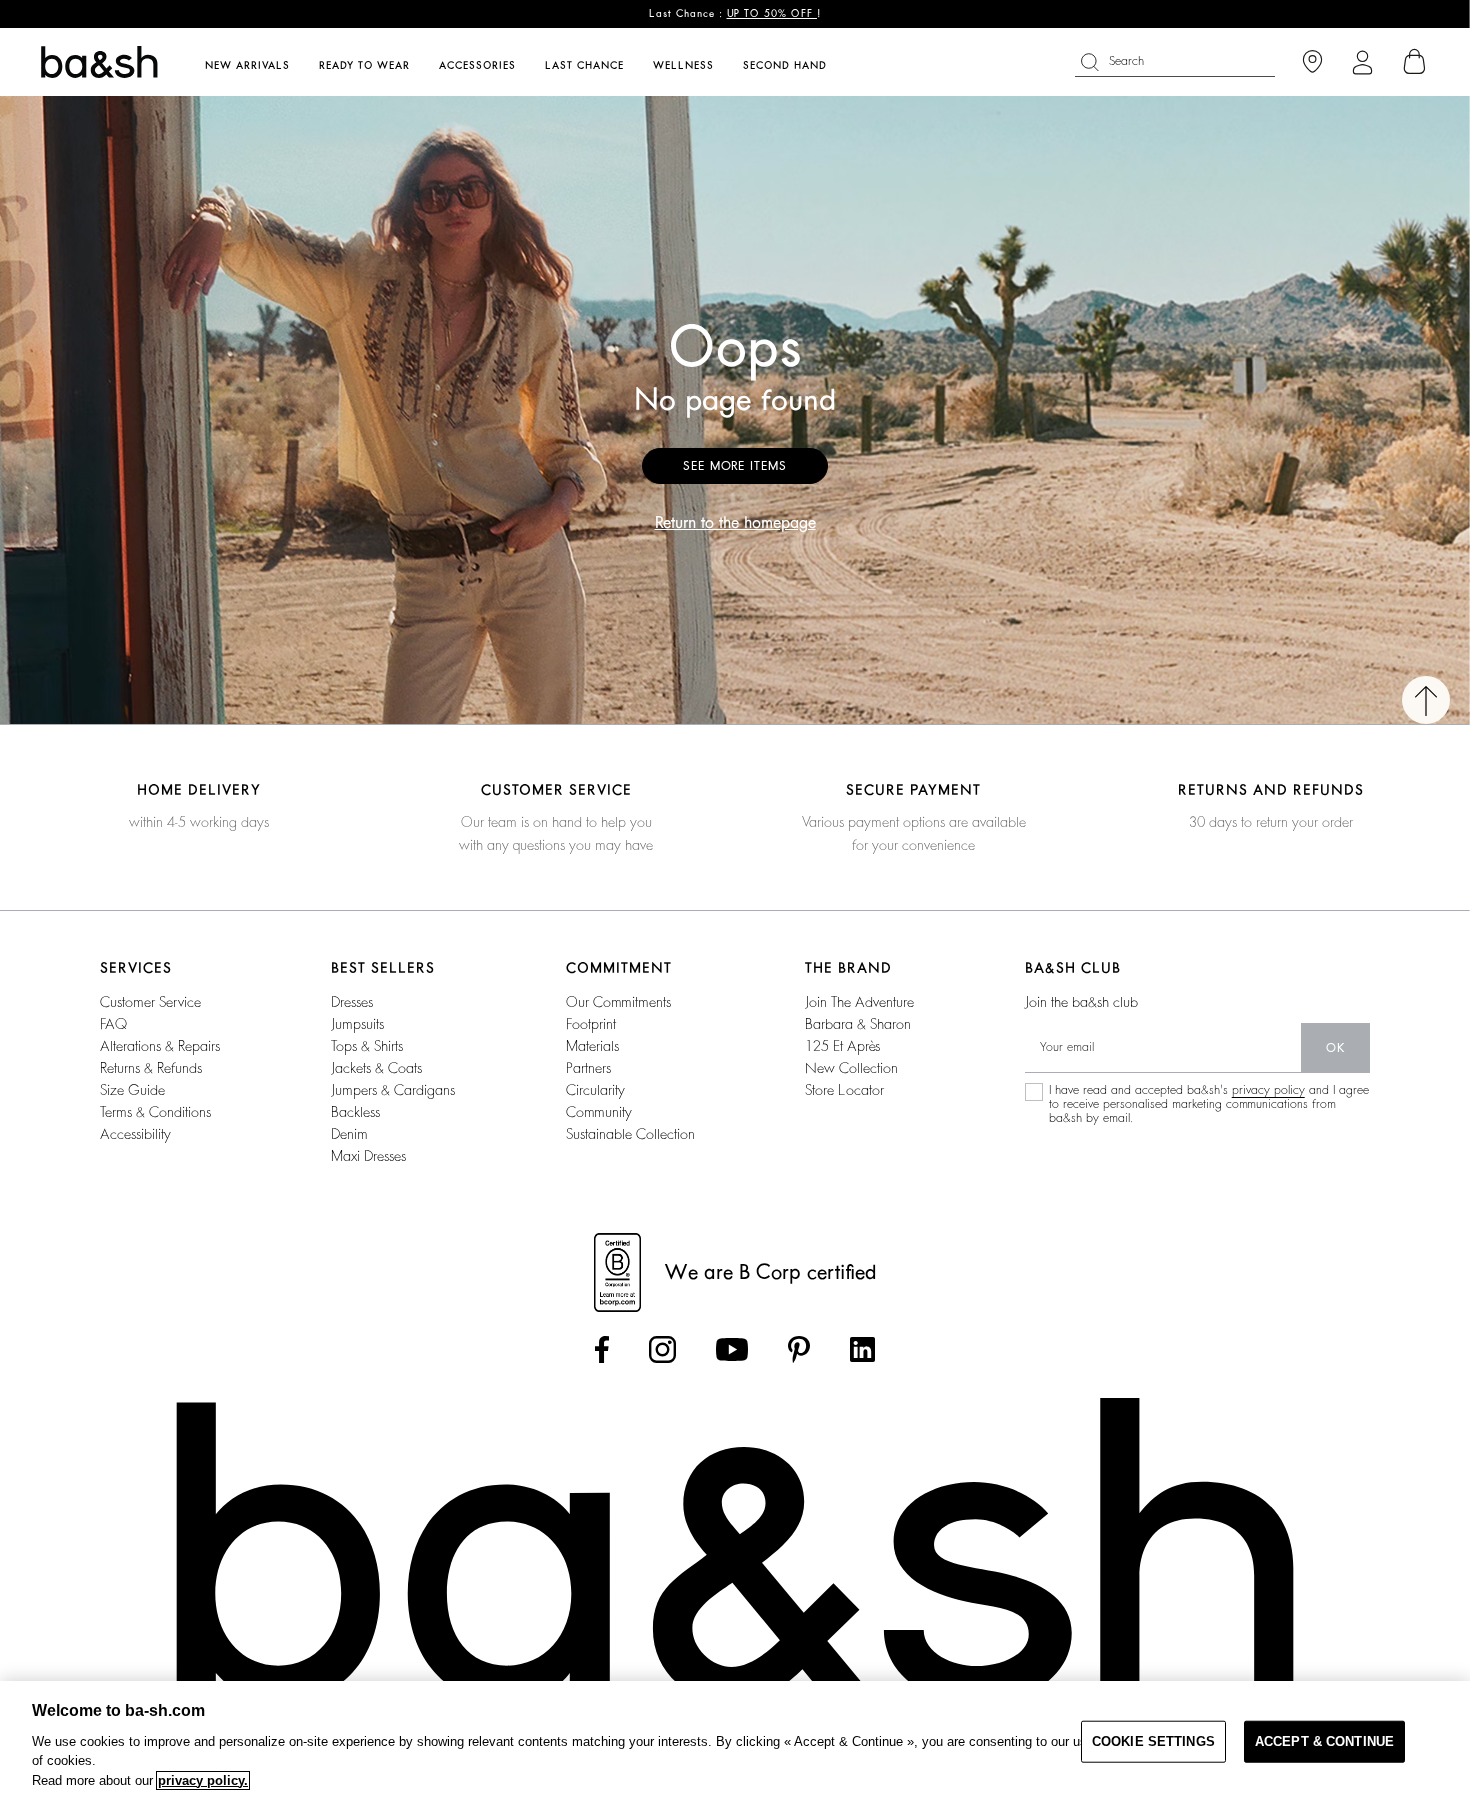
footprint (591, 1024)
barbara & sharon (858, 1024)
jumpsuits (357, 1024)
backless (355, 1112)
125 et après (842, 1046)
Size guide (132, 1090)
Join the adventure (859, 1002)
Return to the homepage (735, 523)
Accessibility (135, 1134)
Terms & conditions (155, 1112)
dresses (352, 1002)
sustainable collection (630, 1134)
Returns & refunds (151, 1068)
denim (349, 1134)
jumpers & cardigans (393, 1090)
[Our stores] (1312, 62)
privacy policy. (203, 1780)
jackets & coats (376, 1068)
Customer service (150, 1002)
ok (1335, 1048)
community (599, 1112)
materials (592, 1046)
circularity (595, 1090)
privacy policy (1268, 1090)
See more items (735, 466)
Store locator (844, 1090)
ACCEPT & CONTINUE (1324, 1741)
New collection (851, 1068)
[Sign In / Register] (1362, 62)
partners (588, 1068)
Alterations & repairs (160, 1046)
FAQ (113, 1024)
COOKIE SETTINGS (1153, 1741)
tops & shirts (367, 1046)
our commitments (618, 1002)
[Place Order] (1415, 62)
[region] (735, 1740)
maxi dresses (368, 1156)
